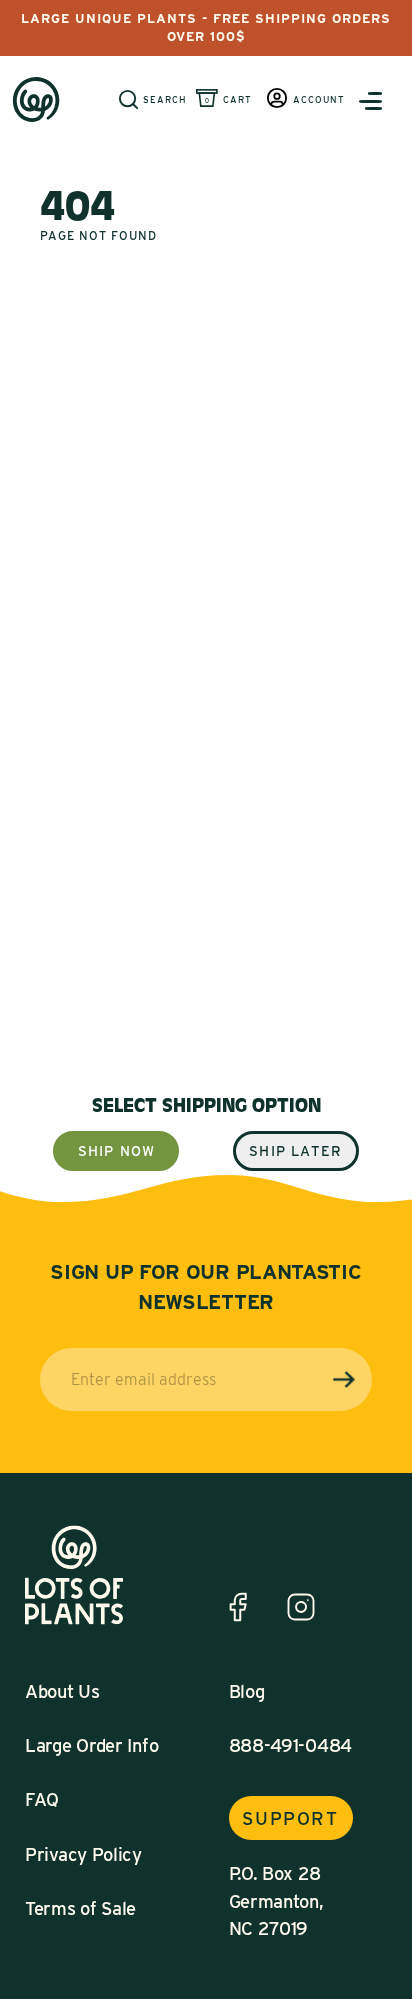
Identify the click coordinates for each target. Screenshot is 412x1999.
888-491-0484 (290, 1745)
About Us (62, 1691)
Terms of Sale (80, 1908)
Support (290, 1818)
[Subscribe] (344, 1379)
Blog (247, 1691)
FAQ (42, 1799)
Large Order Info (91, 1745)
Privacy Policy (83, 1854)
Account (319, 99)
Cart (237, 99)
